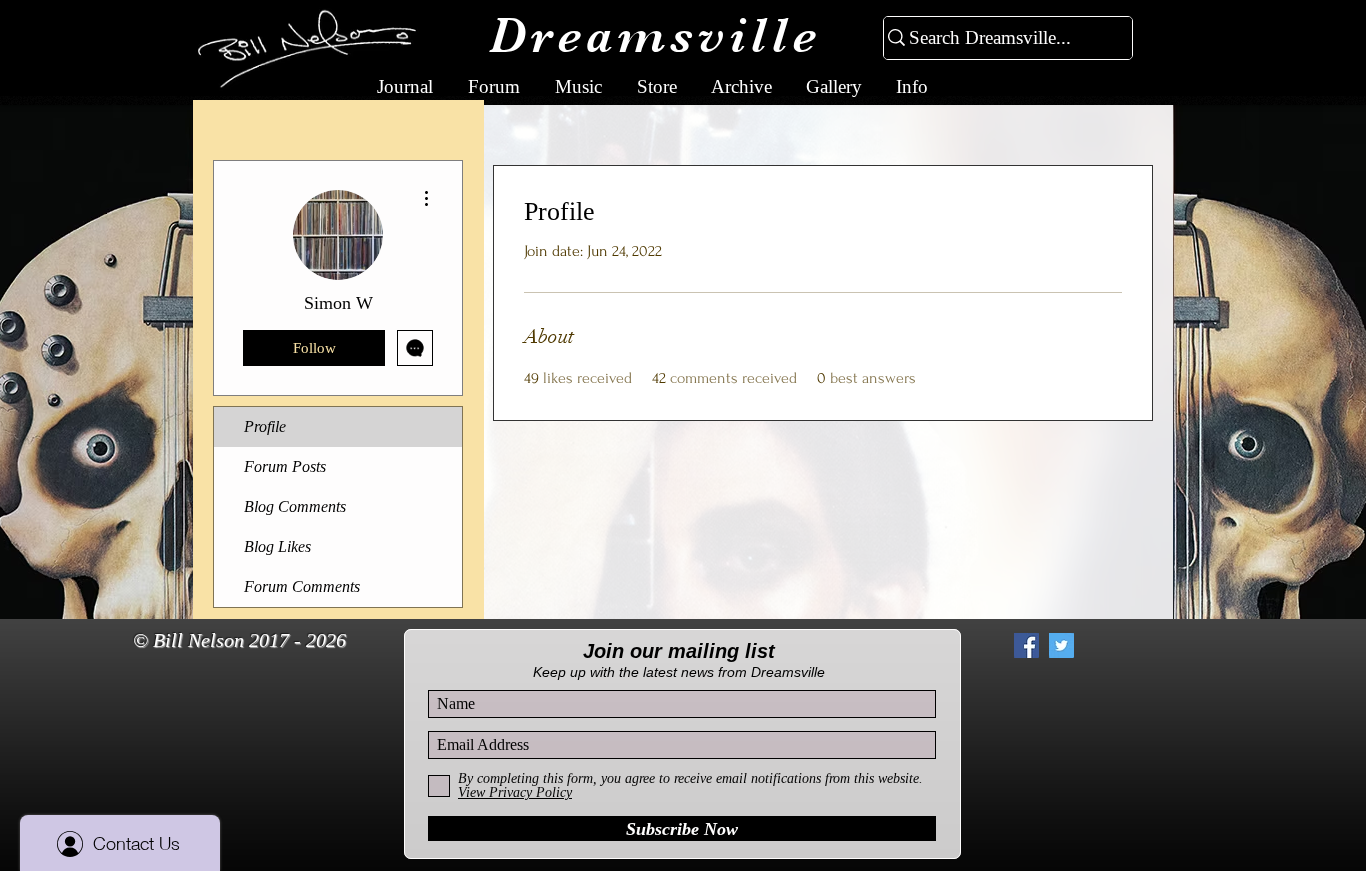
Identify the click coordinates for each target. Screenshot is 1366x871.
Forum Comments (302, 586)
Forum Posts (285, 466)
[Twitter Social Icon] (1061, 645)
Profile (265, 426)
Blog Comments (295, 506)
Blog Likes (277, 546)
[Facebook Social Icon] (1026, 645)
